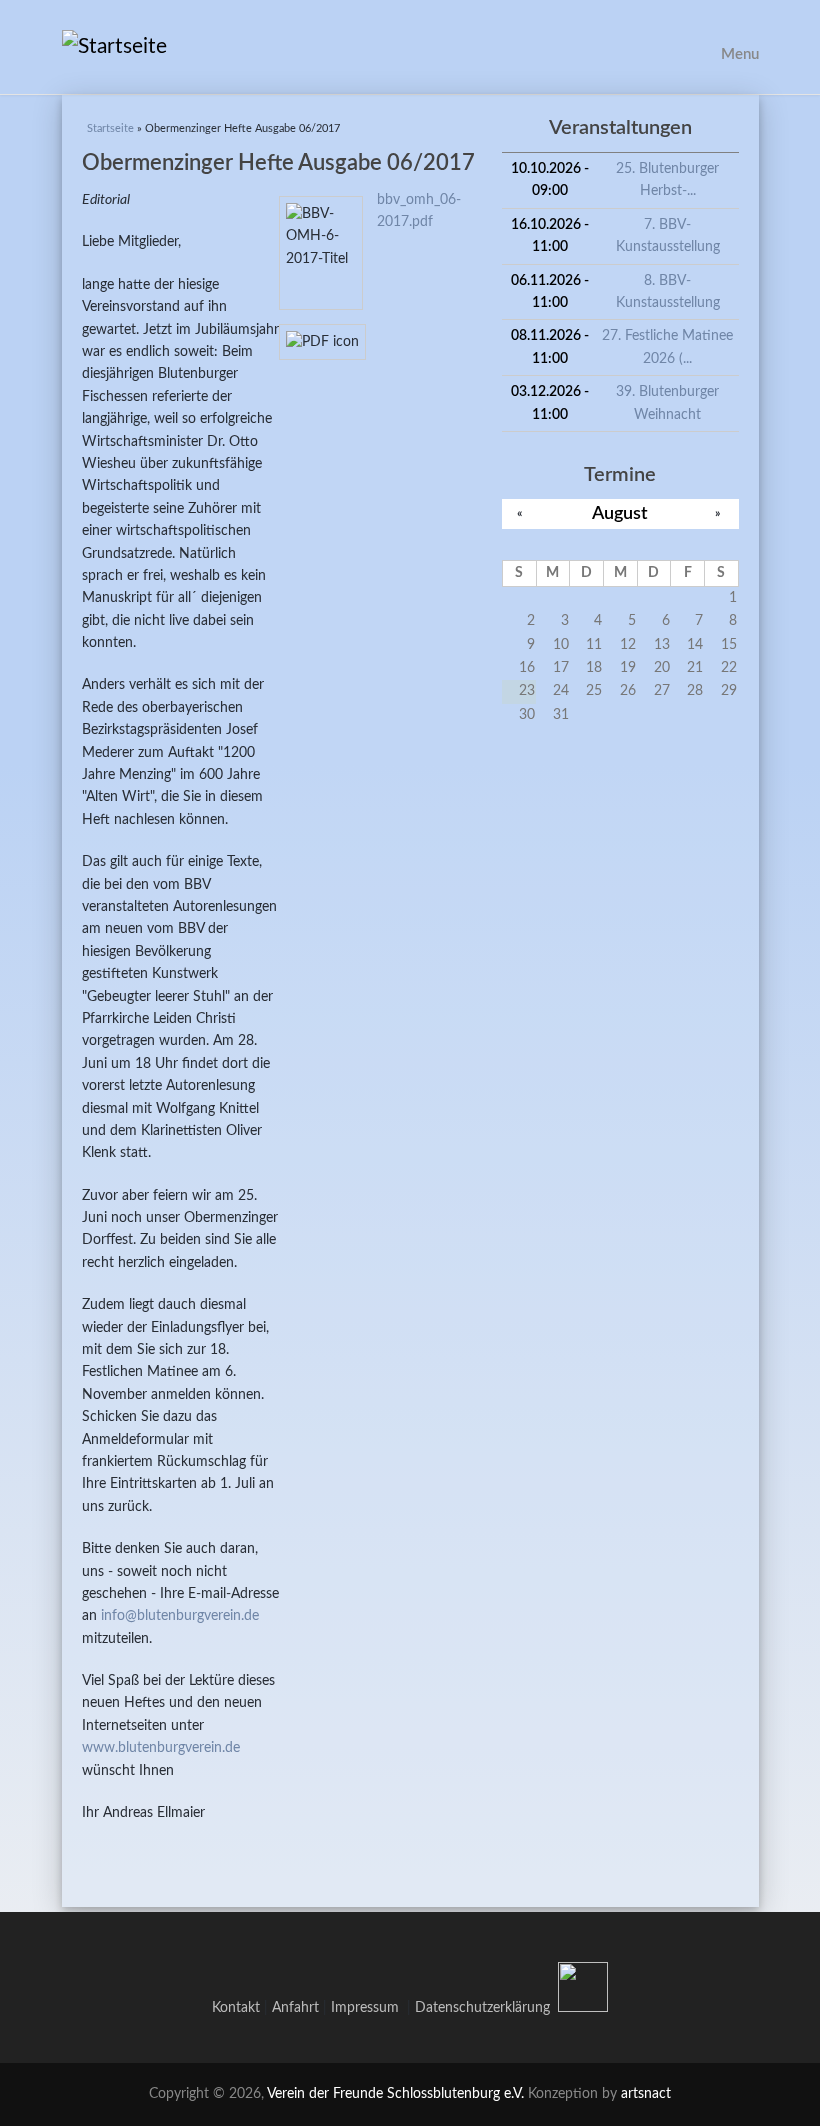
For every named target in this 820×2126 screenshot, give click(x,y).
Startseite (110, 128)
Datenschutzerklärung (482, 2008)
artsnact (646, 2094)
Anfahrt (295, 2008)
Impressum (369, 2008)
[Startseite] (410, 47)
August (620, 513)
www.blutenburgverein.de (161, 1748)
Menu (740, 54)
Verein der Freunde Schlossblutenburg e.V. (395, 2094)
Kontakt (236, 2008)
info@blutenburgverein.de (180, 1616)
